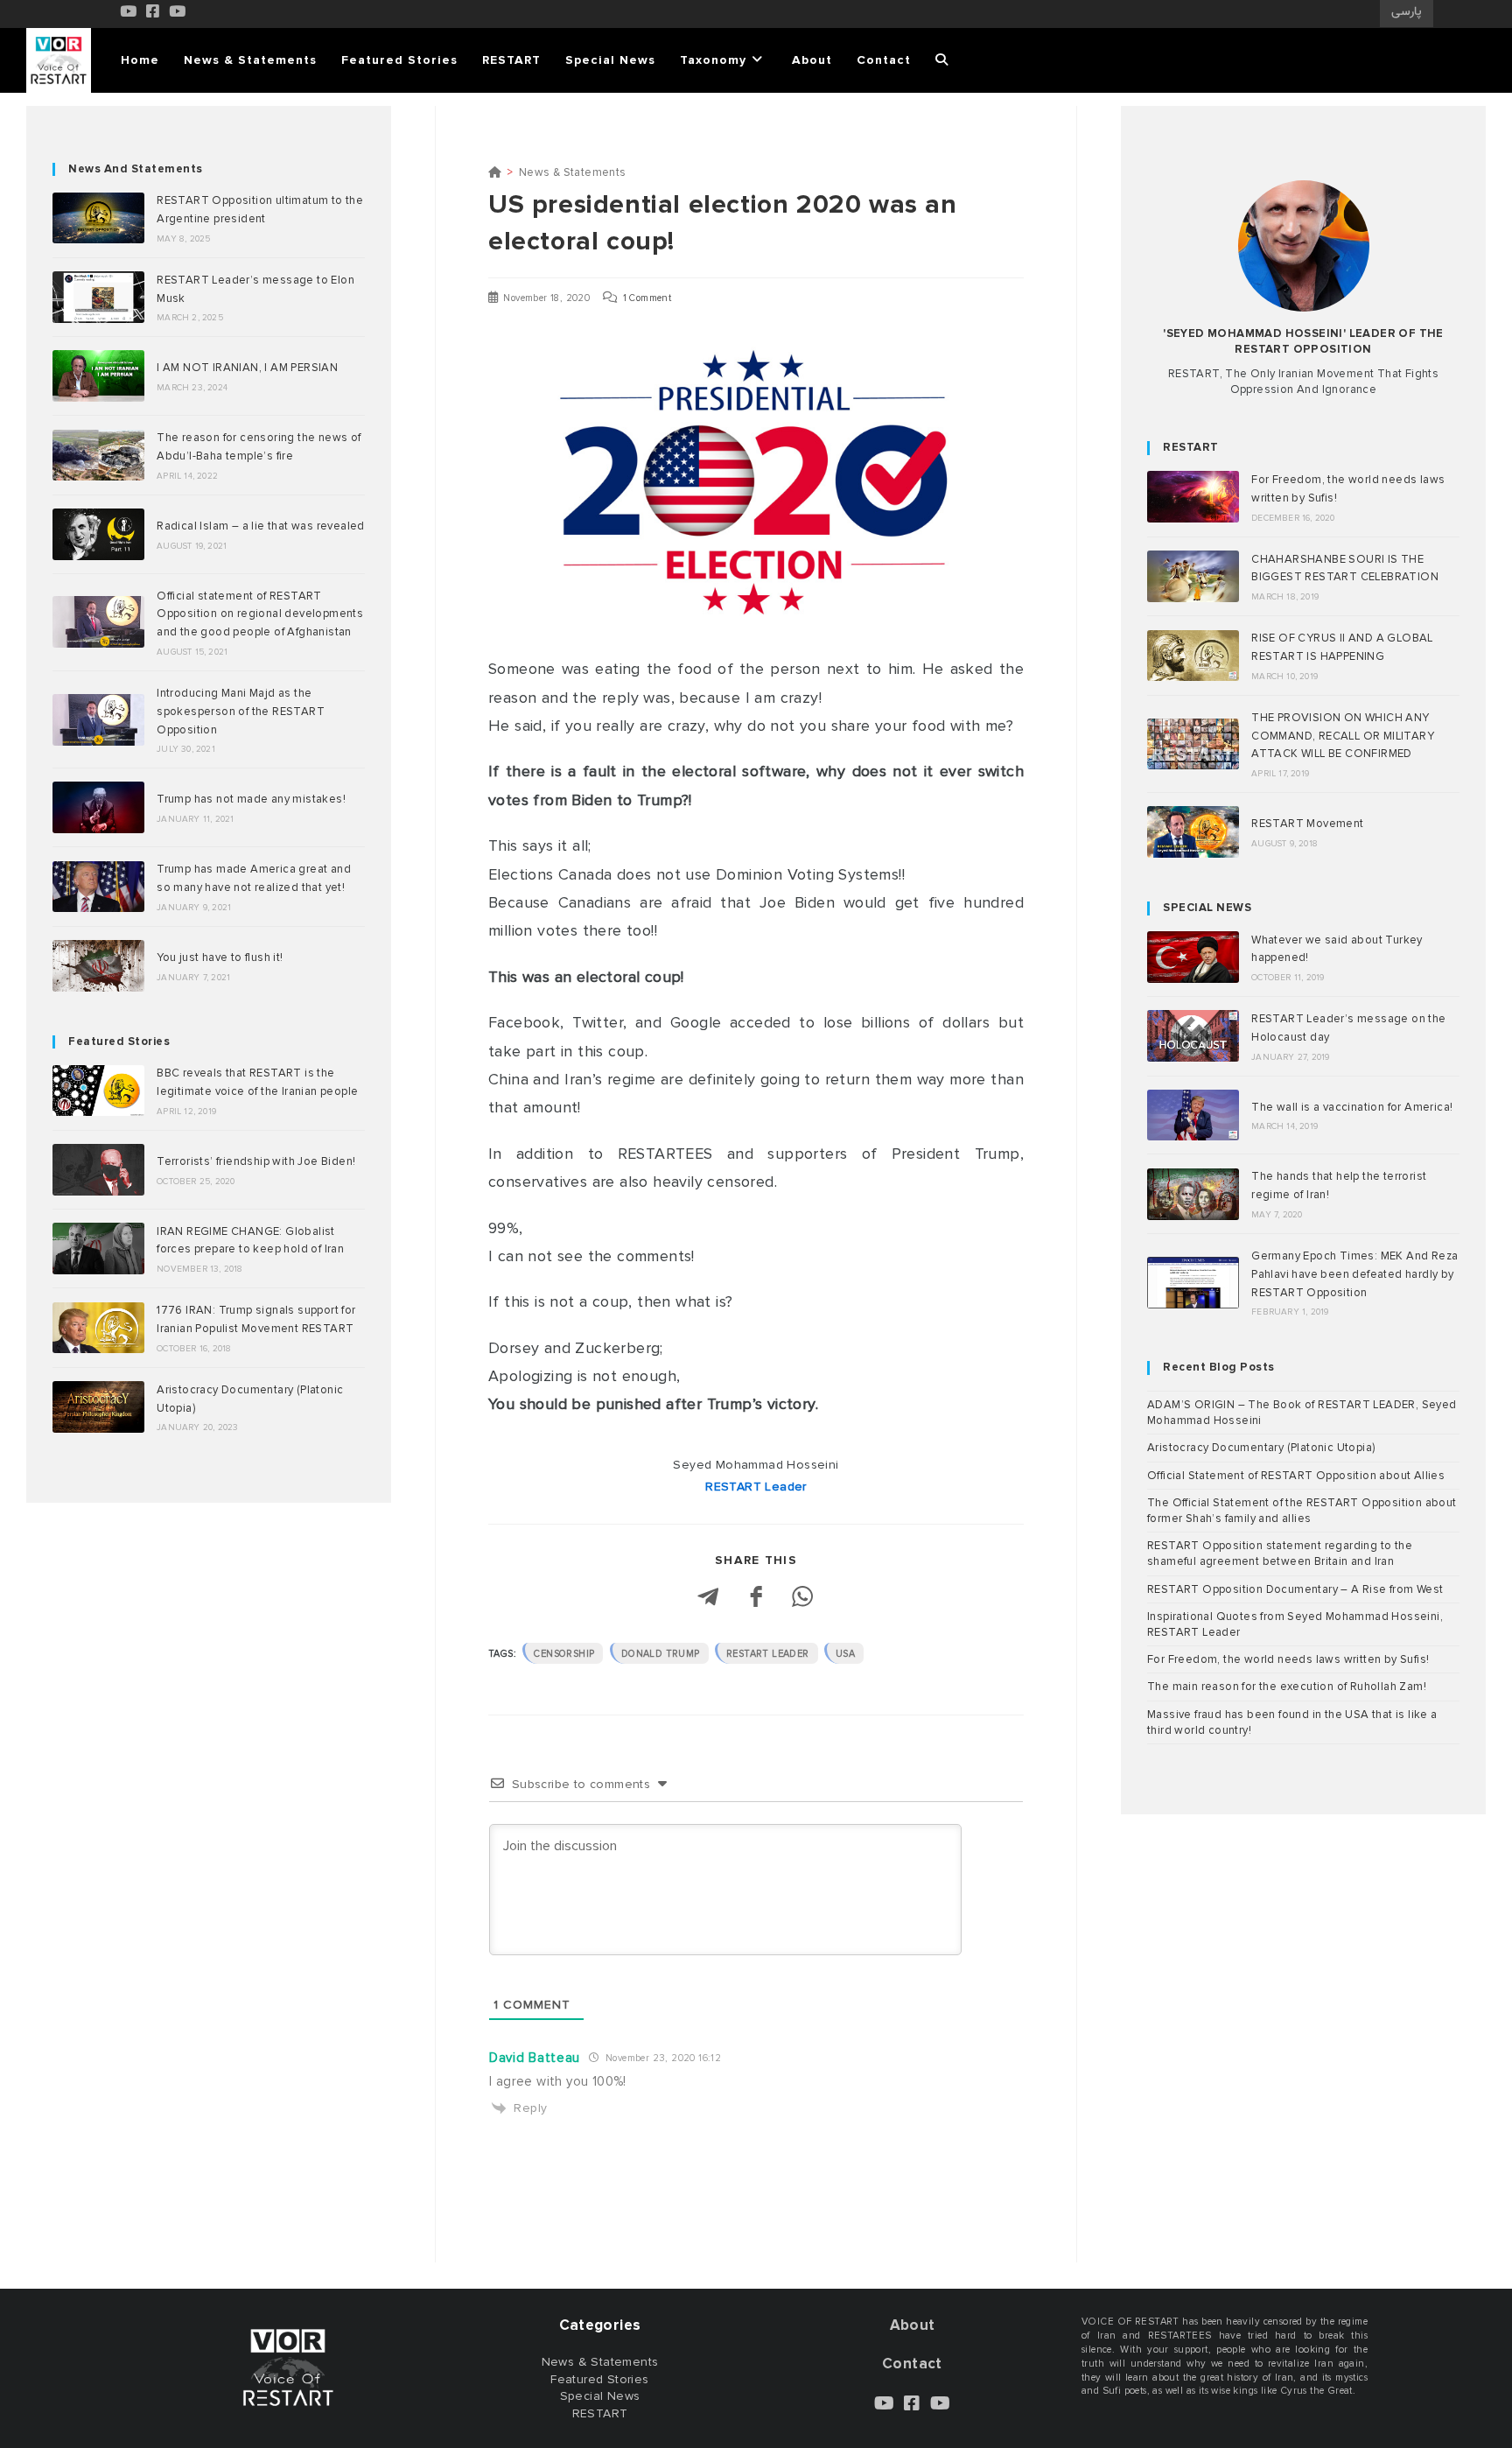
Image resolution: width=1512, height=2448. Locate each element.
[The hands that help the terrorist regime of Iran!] (1193, 1194)
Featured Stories (119, 1042)
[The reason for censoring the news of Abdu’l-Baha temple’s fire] (98, 456)
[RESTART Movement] (1193, 832)
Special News (600, 2396)
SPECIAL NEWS (1207, 908)
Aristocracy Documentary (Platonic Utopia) (1261, 1448)
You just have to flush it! (220, 957)
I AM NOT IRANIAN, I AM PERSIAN (247, 368)
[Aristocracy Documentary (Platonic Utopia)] (98, 1407)
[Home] (495, 172)
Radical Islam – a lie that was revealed (261, 526)
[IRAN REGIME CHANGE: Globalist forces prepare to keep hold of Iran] (98, 1249)
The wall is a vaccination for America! (1352, 1107)
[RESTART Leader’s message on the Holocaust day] (1193, 1036)
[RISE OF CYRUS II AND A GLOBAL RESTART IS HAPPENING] (1193, 656)
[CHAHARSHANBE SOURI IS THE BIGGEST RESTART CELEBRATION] (1193, 576)
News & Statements (573, 172)
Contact (912, 2364)
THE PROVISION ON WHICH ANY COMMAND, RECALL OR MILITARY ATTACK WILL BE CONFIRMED (1343, 736)
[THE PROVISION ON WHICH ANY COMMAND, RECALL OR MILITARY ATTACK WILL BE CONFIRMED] (1193, 744)
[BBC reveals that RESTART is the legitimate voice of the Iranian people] (98, 1091)
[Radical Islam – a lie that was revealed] (98, 534)
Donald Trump (661, 1654)
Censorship (564, 1654)
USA (845, 1654)
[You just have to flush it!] (98, 966)
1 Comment (647, 298)
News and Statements (136, 169)
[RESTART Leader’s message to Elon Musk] (98, 297)
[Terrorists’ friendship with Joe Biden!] (98, 1170)
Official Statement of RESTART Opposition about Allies (1296, 1476)
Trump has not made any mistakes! (251, 799)
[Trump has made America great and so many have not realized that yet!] (98, 887)
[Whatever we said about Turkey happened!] (1193, 957)
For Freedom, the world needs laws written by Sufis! (1288, 1659)
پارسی (1407, 12)
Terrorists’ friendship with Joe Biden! (256, 1161)
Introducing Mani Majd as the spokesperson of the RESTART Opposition (241, 712)
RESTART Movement (1307, 824)
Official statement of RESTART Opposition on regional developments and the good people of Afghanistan (260, 614)
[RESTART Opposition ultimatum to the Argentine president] (98, 218)
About (913, 2325)
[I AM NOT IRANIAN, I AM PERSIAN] (98, 376)
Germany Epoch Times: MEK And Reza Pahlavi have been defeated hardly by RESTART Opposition (1354, 1274)
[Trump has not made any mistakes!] (98, 807)
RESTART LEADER (768, 1654)
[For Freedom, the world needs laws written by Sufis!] (1193, 497)
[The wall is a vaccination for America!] (1193, 1115)
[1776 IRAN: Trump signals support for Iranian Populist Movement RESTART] (98, 1328)
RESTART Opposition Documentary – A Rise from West (1295, 1589)
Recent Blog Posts (1219, 1367)
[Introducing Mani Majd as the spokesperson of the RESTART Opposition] (98, 720)
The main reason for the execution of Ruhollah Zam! (1287, 1687)
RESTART (1191, 447)
